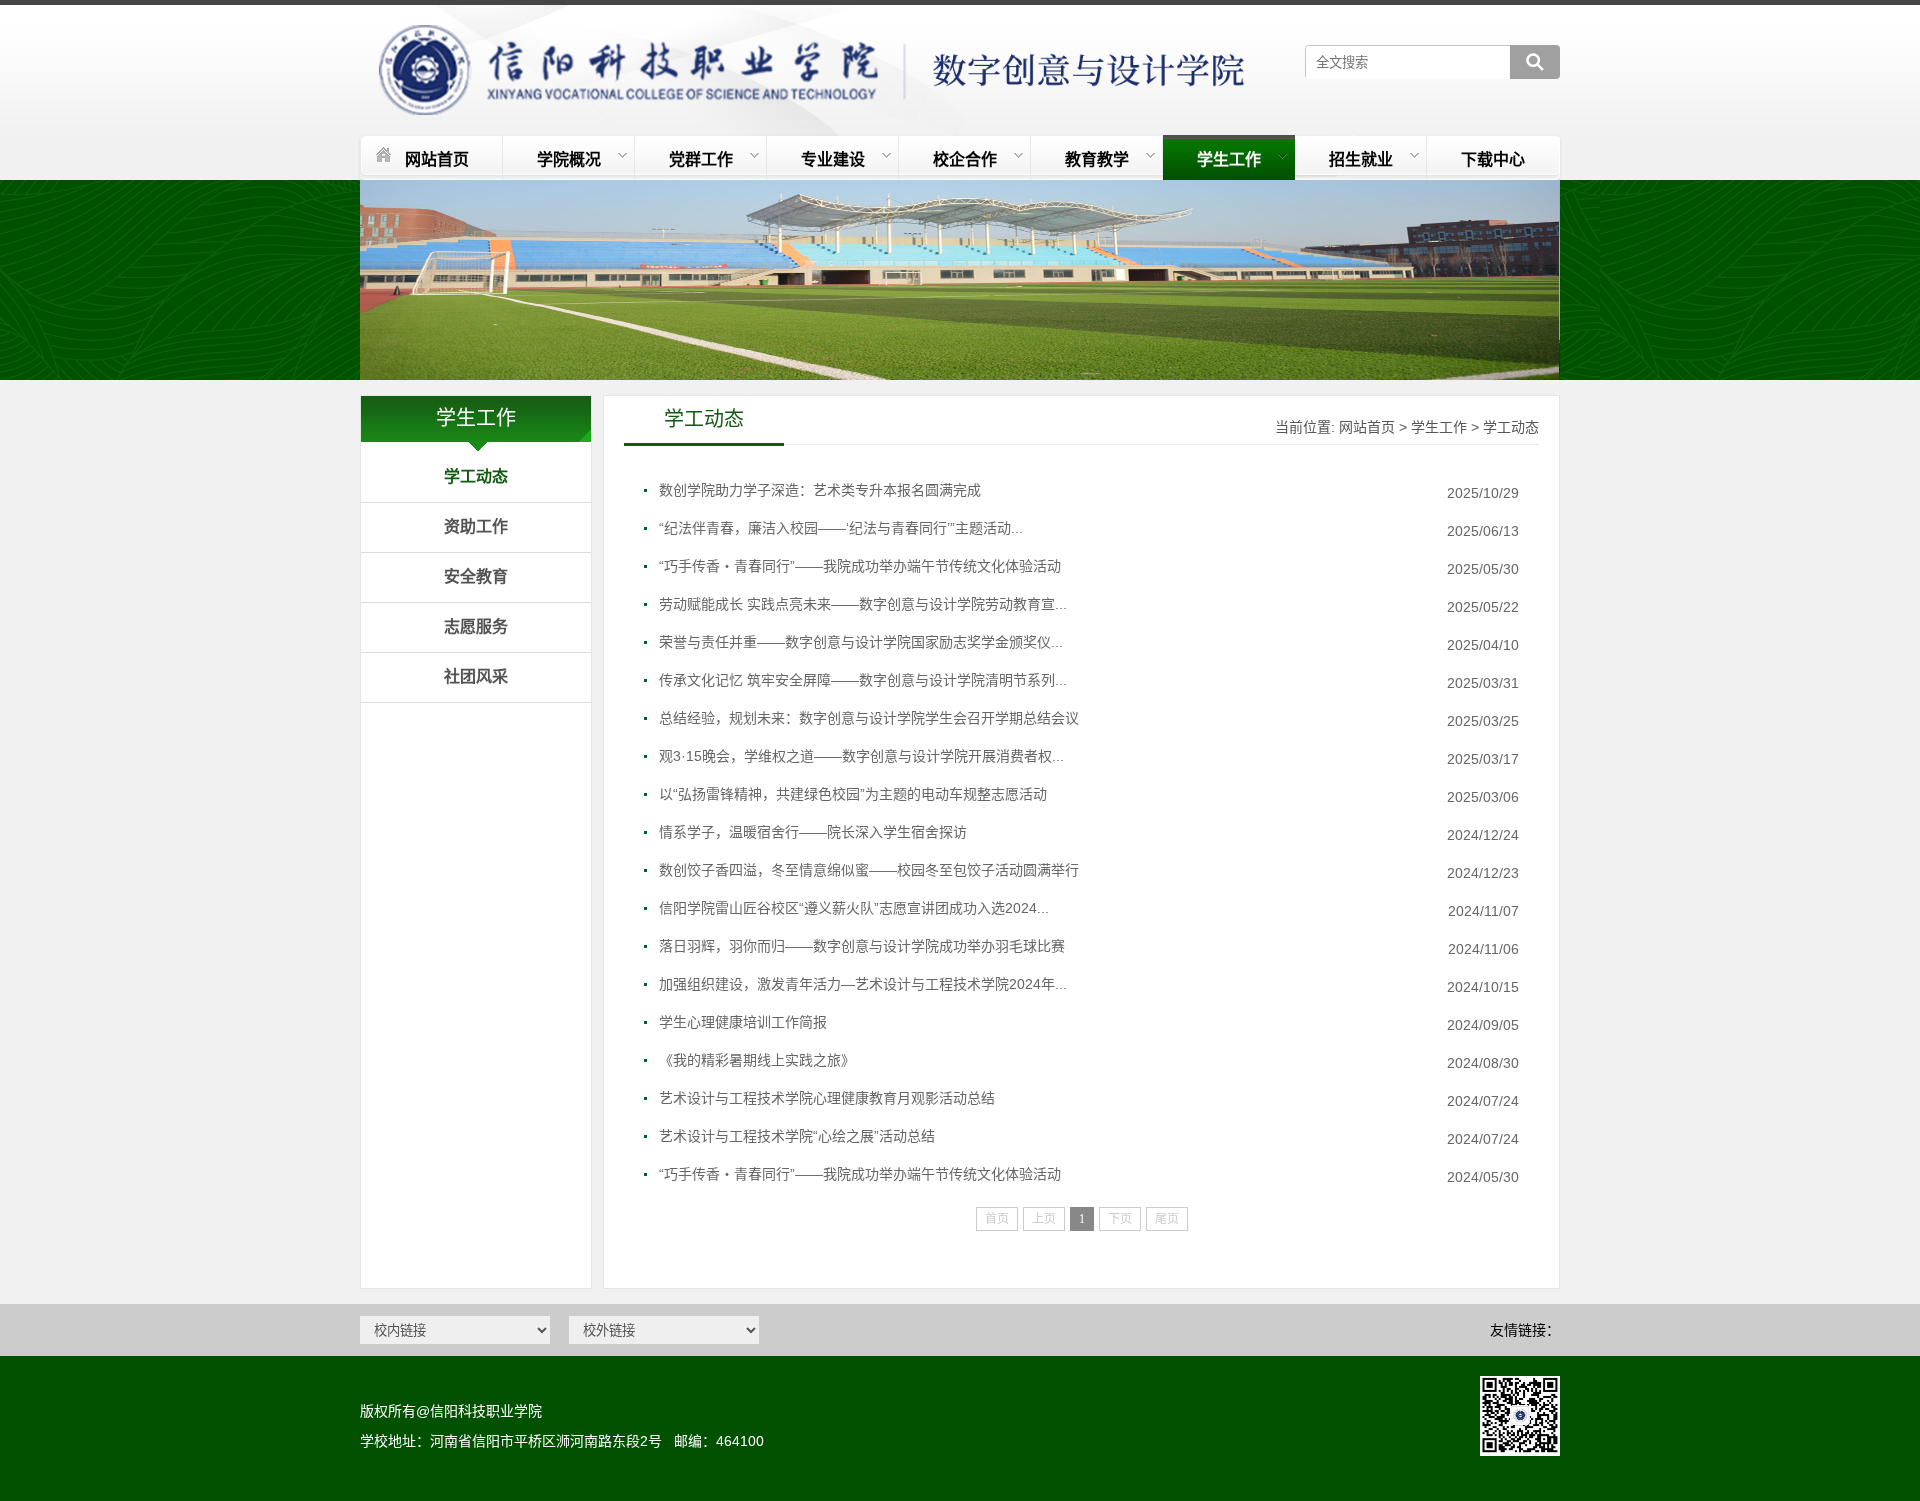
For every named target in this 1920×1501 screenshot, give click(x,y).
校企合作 (965, 159)
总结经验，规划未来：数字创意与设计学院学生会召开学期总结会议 (869, 718)
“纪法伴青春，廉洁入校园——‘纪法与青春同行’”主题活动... (841, 528)
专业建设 (833, 159)
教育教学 (1097, 159)
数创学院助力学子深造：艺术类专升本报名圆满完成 (820, 490)
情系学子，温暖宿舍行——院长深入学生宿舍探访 (813, 832)
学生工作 (1229, 159)
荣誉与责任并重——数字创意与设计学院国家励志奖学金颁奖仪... (861, 642)
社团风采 (476, 676)
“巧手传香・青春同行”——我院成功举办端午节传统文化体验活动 (860, 566)
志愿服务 (476, 626)
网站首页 (437, 159)
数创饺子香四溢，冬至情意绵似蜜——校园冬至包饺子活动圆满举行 (869, 870)
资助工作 (476, 526)
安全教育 (476, 576)
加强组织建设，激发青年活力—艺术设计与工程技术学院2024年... (863, 984)
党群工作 (701, 159)
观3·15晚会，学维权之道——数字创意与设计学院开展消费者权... (861, 756)
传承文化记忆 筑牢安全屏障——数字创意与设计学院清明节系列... (863, 680)
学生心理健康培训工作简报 (743, 1022)
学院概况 (569, 159)
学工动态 (476, 476)
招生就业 (1361, 159)
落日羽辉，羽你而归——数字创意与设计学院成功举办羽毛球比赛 (862, 946)
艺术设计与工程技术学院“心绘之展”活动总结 (797, 1136)
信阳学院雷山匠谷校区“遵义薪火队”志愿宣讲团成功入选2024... (854, 908)
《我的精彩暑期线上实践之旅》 (757, 1060)
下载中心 (1493, 159)
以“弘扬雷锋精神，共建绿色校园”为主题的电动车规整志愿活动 (853, 794)
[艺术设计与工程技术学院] (813, 60)
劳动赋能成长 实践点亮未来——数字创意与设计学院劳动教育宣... (863, 604)
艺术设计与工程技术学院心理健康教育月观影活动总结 (827, 1098)
